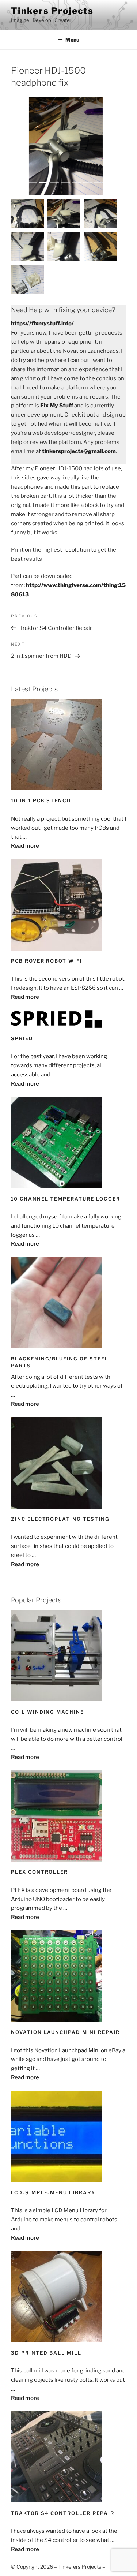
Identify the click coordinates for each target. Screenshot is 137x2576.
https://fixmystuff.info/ (42, 324)
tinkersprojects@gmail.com (79, 451)
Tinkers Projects (52, 11)
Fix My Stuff (57, 406)
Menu (72, 40)
